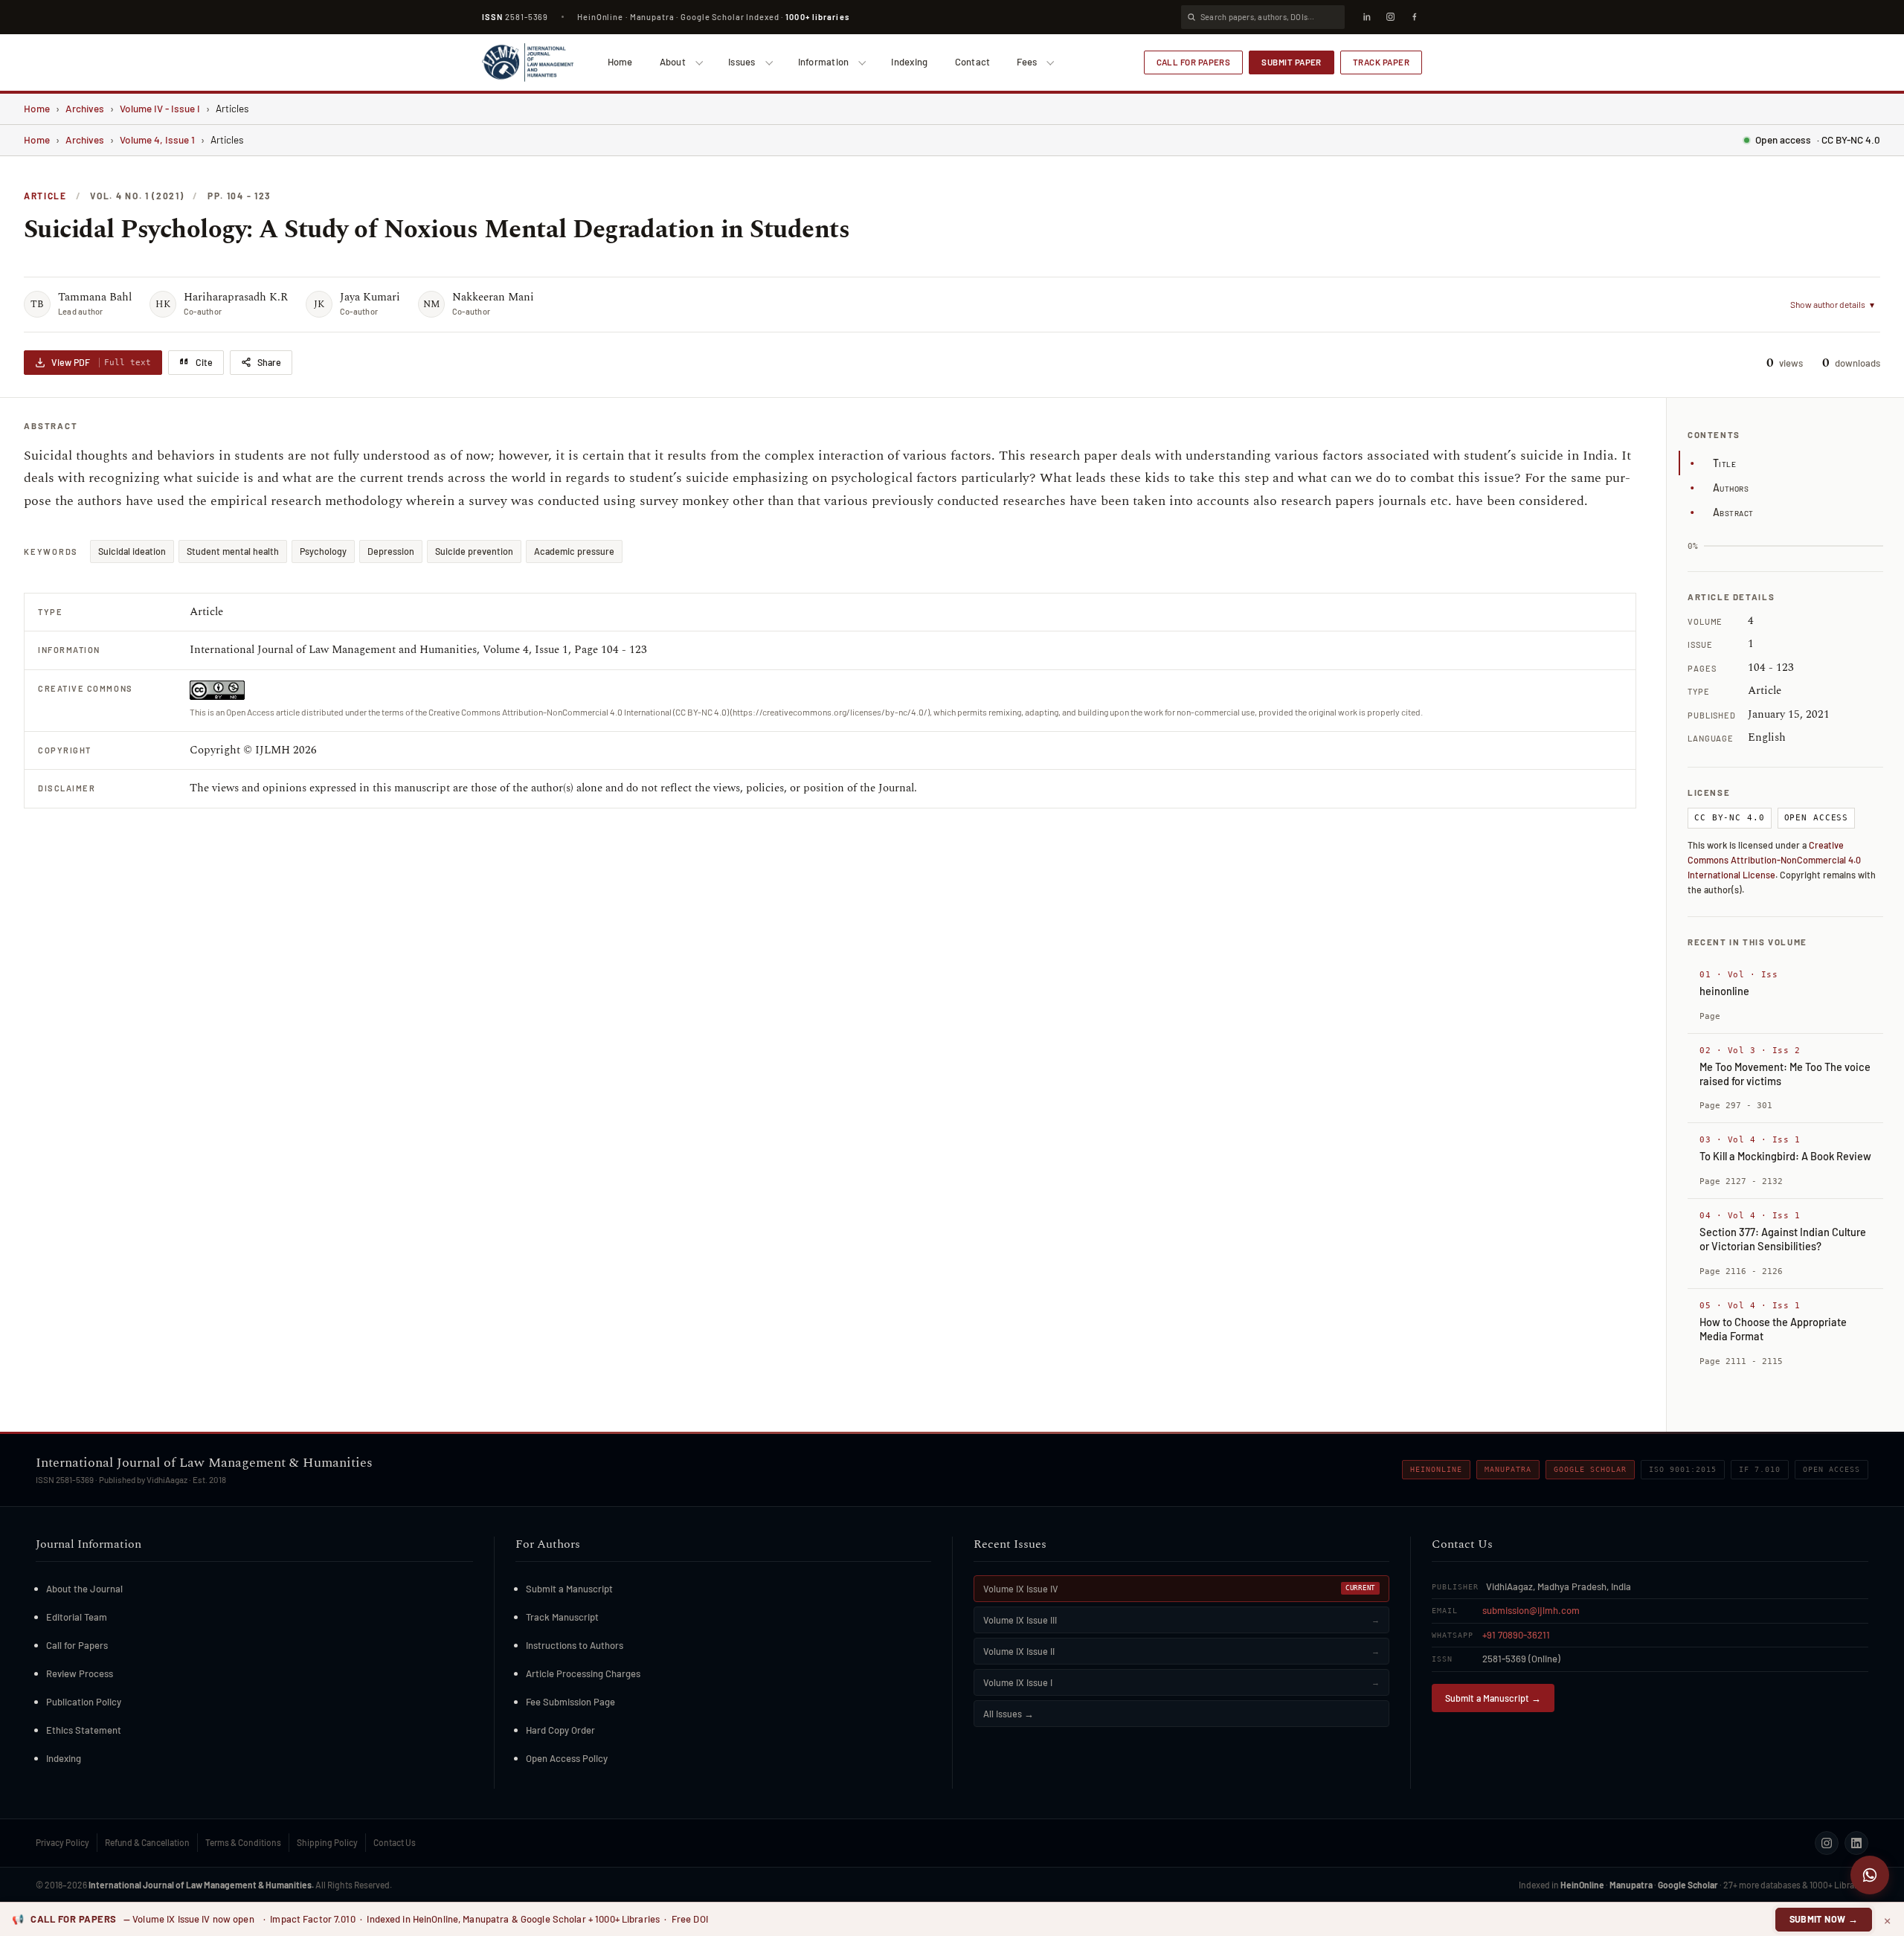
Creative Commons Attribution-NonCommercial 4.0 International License (1774, 860)
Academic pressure (574, 551)
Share (269, 362)
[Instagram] (1390, 17)
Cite (204, 362)
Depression (391, 551)
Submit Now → (1824, 1919)
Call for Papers (1194, 62)
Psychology (323, 551)
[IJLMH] (528, 62)
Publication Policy (84, 1702)
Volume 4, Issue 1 (157, 139)
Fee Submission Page (570, 1702)
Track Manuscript (562, 1617)
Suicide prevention (474, 551)
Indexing (909, 62)
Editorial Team (77, 1617)
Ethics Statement (84, 1730)
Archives (85, 108)
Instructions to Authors (575, 1645)
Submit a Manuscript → (1493, 1698)
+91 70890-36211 (1516, 1635)
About (673, 62)
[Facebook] (1414, 17)
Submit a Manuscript (569, 1589)
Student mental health (233, 551)
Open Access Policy (567, 1758)
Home (620, 62)
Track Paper (1381, 62)
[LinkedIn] (1366, 17)
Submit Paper (1292, 62)
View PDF (101, 362)
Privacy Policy (62, 1842)
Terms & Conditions (243, 1842)
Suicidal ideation (132, 551)
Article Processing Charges (583, 1673)
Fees (1027, 62)
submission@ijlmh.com (1531, 1610)
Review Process (80, 1673)
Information (824, 62)
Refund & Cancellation (147, 1842)
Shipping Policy (327, 1842)
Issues (742, 62)
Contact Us (395, 1842)
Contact (973, 62)
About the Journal (84, 1589)
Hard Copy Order (560, 1730)
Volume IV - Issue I (160, 108)
